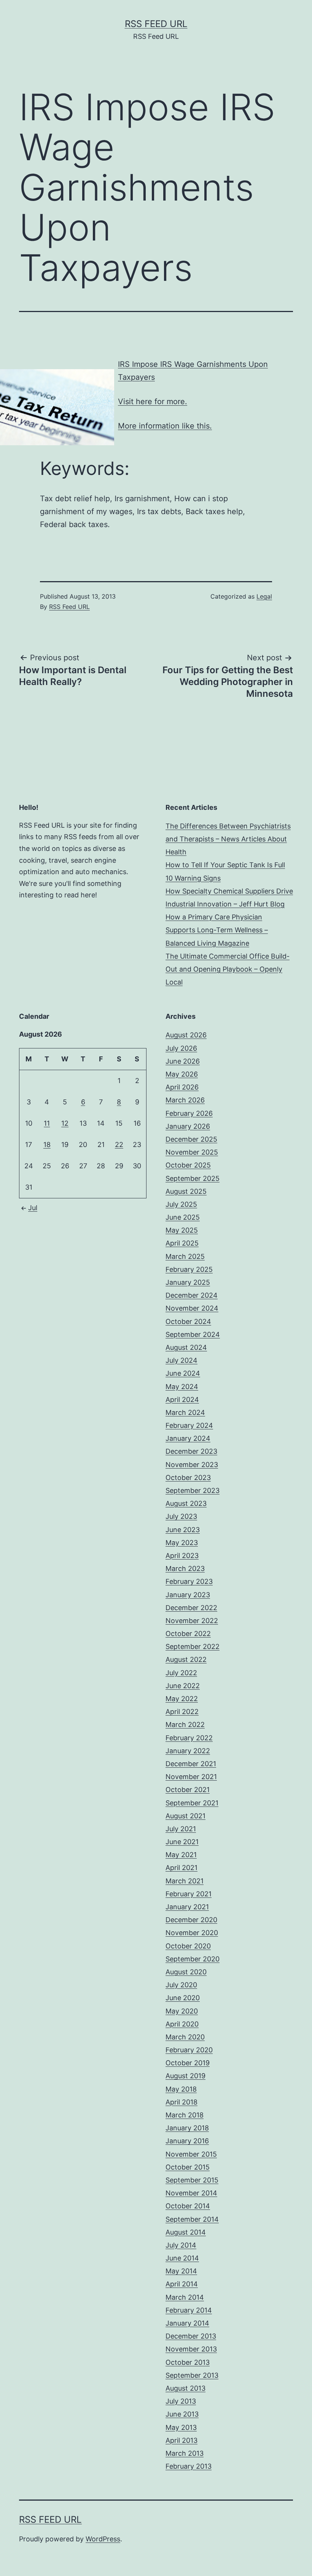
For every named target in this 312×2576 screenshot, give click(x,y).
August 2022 (186, 1659)
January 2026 (188, 1126)
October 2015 (188, 2167)
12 (65, 1123)
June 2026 (183, 1061)
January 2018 (187, 2128)
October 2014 (188, 2206)
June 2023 (183, 1530)
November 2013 (191, 2349)
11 (47, 1123)
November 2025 (192, 1152)
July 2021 (181, 1829)
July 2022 (181, 1673)
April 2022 (182, 1712)
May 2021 (181, 1855)
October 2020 (188, 1946)
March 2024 (185, 1412)
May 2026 (182, 1074)
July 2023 (181, 1516)
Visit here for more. (153, 401)
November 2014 (191, 2193)
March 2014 (185, 2297)
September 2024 (193, 1334)
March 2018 (185, 2115)
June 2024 (183, 1373)
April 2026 (182, 1087)
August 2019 (185, 2076)
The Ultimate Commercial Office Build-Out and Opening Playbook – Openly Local (228, 969)
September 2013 (192, 2375)
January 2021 (187, 1907)
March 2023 (185, 1568)
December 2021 (191, 1764)
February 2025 (189, 1269)
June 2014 (182, 2258)
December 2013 (191, 2336)
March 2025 (185, 1256)
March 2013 (185, 2453)
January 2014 (187, 2323)
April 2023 (182, 1556)
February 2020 (189, 2050)
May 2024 (182, 1387)
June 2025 (183, 1217)
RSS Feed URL (156, 24)
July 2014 (181, 2245)
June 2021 (182, 1842)
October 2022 (188, 1634)
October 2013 (188, 2362)
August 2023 (186, 1503)
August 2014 (186, 2232)
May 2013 (181, 2427)
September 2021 (192, 1803)
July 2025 (181, 1204)
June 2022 (183, 1686)
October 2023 (188, 1478)
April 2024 (182, 1400)
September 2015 (192, 2180)
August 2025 (186, 1191)
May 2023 (182, 1543)
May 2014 (181, 2271)
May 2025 (182, 1230)
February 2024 (189, 1425)
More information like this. (165, 426)
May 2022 (182, 1699)
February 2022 (189, 1738)
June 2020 (183, 1998)
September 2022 (193, 1646)
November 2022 (192, 1621)
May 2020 (182, 2011)
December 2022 (191, 1608)
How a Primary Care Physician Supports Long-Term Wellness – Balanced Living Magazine (217, 930)
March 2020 (185, 2037)
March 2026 (185, 1100)
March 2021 (185, 1881)
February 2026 (189, 1113)
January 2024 (188, 1438)
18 (47, 1145)
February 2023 (189, 1581)
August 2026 (186, 1035)
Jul (33, 1208)
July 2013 (181, 2401)
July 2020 (181, 1985)
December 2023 (191, 1451)
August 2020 (186, 1972)
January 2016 (187, 2141)
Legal (264, 596)
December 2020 (191, 1920)
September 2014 (192, 2219)
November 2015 (191, 2154)
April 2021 (181, 1868)
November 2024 (192, 1308)
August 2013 (185, 2388)
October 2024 (188, 1321)
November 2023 (192, 1465)
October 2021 (188, 1790)
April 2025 (182, 1243)
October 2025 (188, 1165)
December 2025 (191, 1139)
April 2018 (181, 2102)
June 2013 (182, 2414)
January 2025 (188, 1282)
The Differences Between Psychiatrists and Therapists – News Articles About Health (228, 839)
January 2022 (188, 1751)
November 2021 (191, 1777)
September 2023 (193, 1490)
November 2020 (192, 1933)
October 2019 (188, 2063)
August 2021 (185, 1816)
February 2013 (189, 2466)
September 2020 (193, 1959)
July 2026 (181, 1048)
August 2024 (186, 1347)
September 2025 (193, 1178)
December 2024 (192, 1295)
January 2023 (188, 1595)
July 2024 (181, 1360)
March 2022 (185, 1725)
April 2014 (182, 2284)
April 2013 (181, 2440)
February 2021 (189, 1894)
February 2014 (189, 2310)
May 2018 (181, 2089)
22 (119, 1145)
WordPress (103, 2539)
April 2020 (182, 2024)
